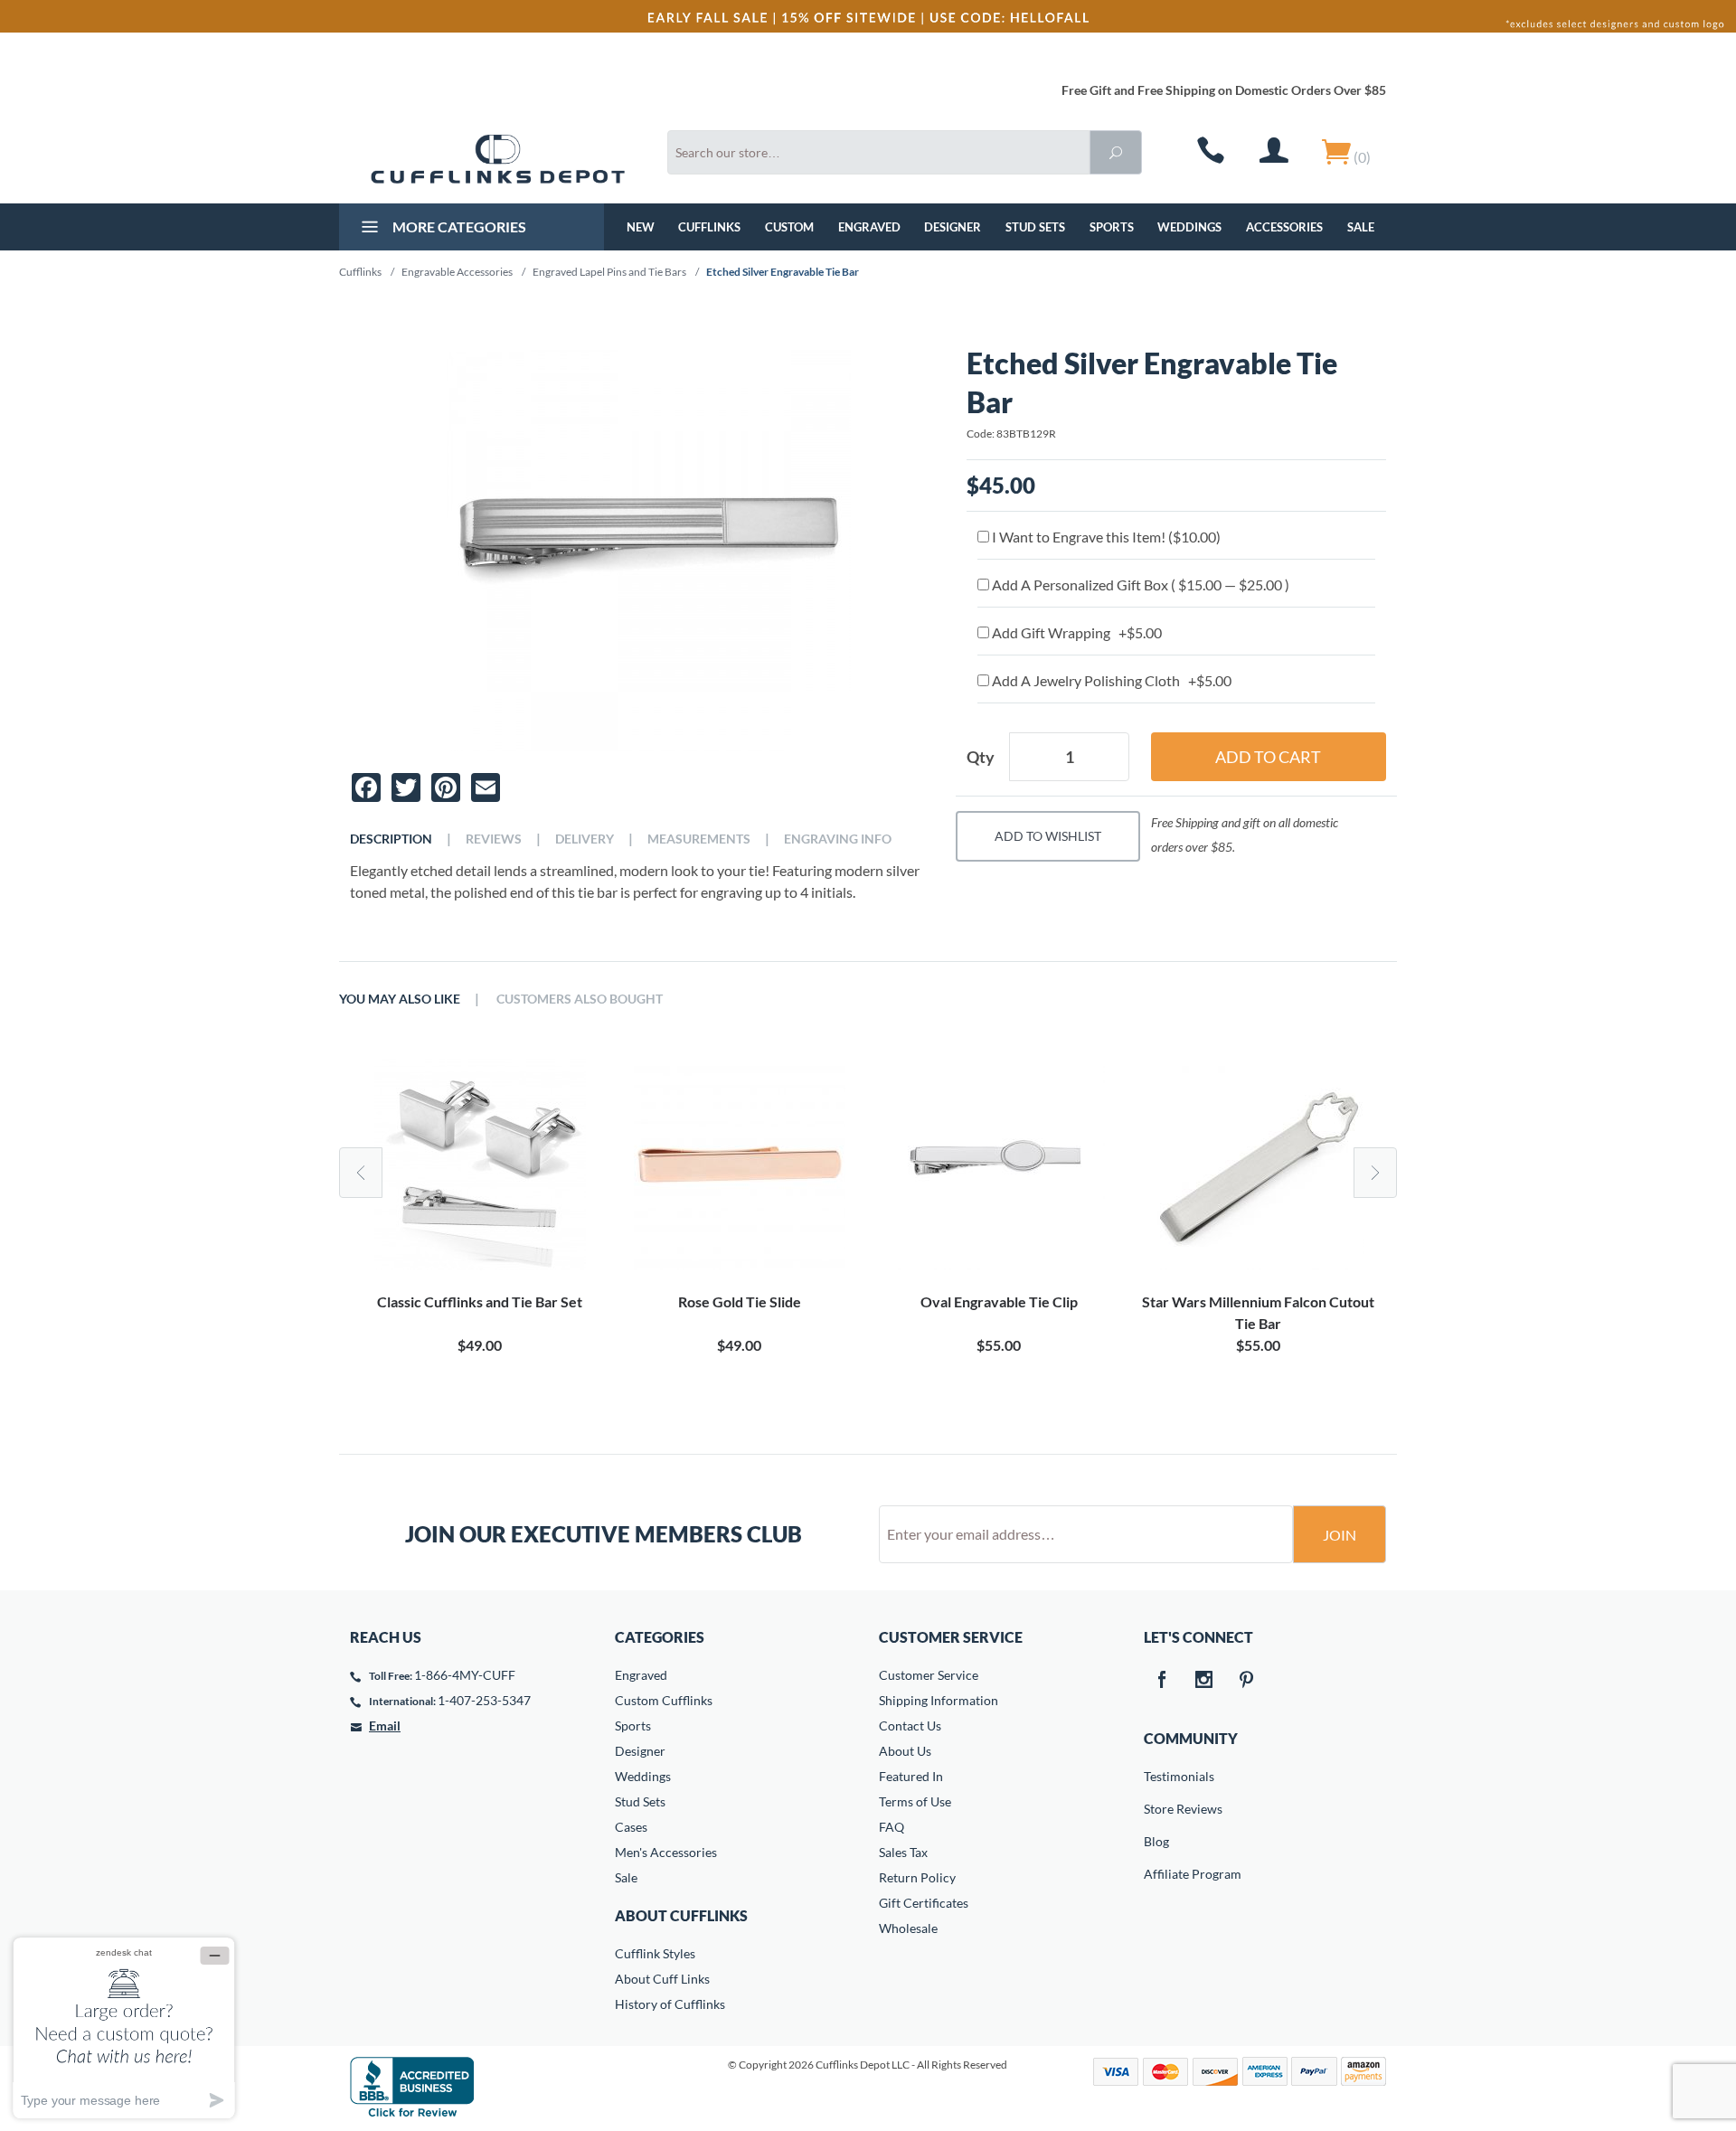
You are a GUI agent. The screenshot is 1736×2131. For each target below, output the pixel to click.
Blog (1156, 1841)
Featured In (911, 1776)
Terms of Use (915, 1801)
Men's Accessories (666, 1852)
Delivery (585, 839)
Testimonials (1156, 1776)
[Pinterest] (1247, 1681)
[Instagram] (1204, 1681)
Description (391, 839)
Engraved (869, 227)
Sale (1361, 227)
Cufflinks (709, 227)
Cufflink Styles (655, 1953)
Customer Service (929, 1675)
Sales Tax (903, 1852)
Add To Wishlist (1048, 836)
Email (385, 1726)
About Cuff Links (662, 1979)
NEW (641, 227)
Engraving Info (838, 839)
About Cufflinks (681, 1915)
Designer (953, 227)
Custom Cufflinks (664, 1700)
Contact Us (910, 1726)
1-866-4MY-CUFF (465, 1675)
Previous (361, 1173)
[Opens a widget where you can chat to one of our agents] (124, 2027)
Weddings (1189, 227)
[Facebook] (1162, 1681)
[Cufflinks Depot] (498, 159)
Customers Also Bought (580, 999)
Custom (789, 227)
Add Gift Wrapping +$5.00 (1076, 632)
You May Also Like (400, 999)
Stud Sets (1035, 227)
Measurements (699, 839)
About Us (905, 1751)
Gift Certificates (924, 1903)
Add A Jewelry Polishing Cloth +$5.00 (1110, 680)
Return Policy (917, 1877)
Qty (981, 757)
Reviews (494, 839)
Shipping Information (939, 1700)
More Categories (458, 226)
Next (1375, 1173)
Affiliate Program (1156, 1874)
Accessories (1284, 227)
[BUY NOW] (480, 1165)
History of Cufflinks (670, 2004)
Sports (1112, 227)
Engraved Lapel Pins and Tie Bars (609, 272)
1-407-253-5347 (484, 1700)
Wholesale (908, 1928)
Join (1340, 1535)
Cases (631, 1827)
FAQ (892, 1827)
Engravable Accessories (457, 272)
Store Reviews (1156, 1809)
